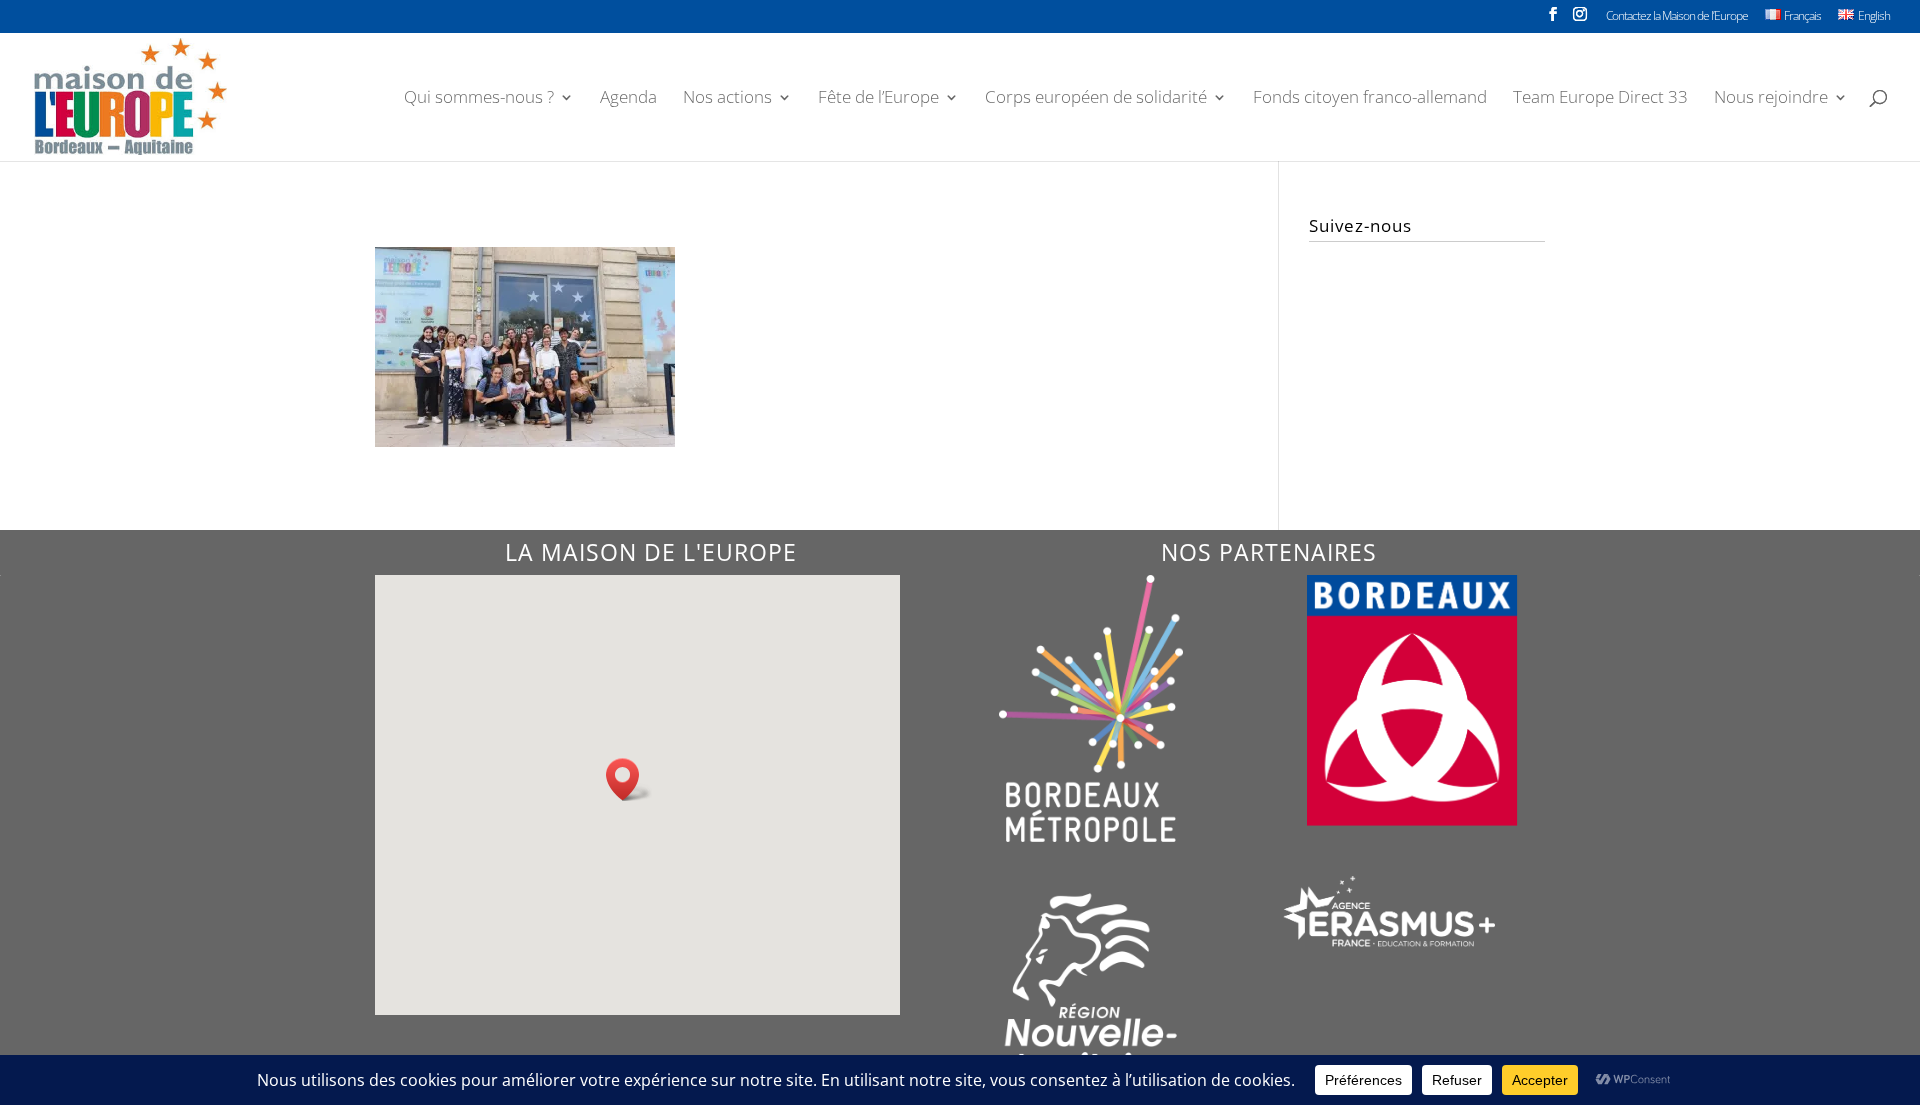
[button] (629, 779)
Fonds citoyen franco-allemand (1370, 99)
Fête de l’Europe (878, 99)
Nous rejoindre (1771, 99)
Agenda (628, 99)
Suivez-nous (1360, 225)
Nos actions (727, 99)
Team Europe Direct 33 (1600, 99)
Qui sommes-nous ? (479, 99)
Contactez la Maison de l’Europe (1677, 17)
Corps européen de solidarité (1096, 99)
